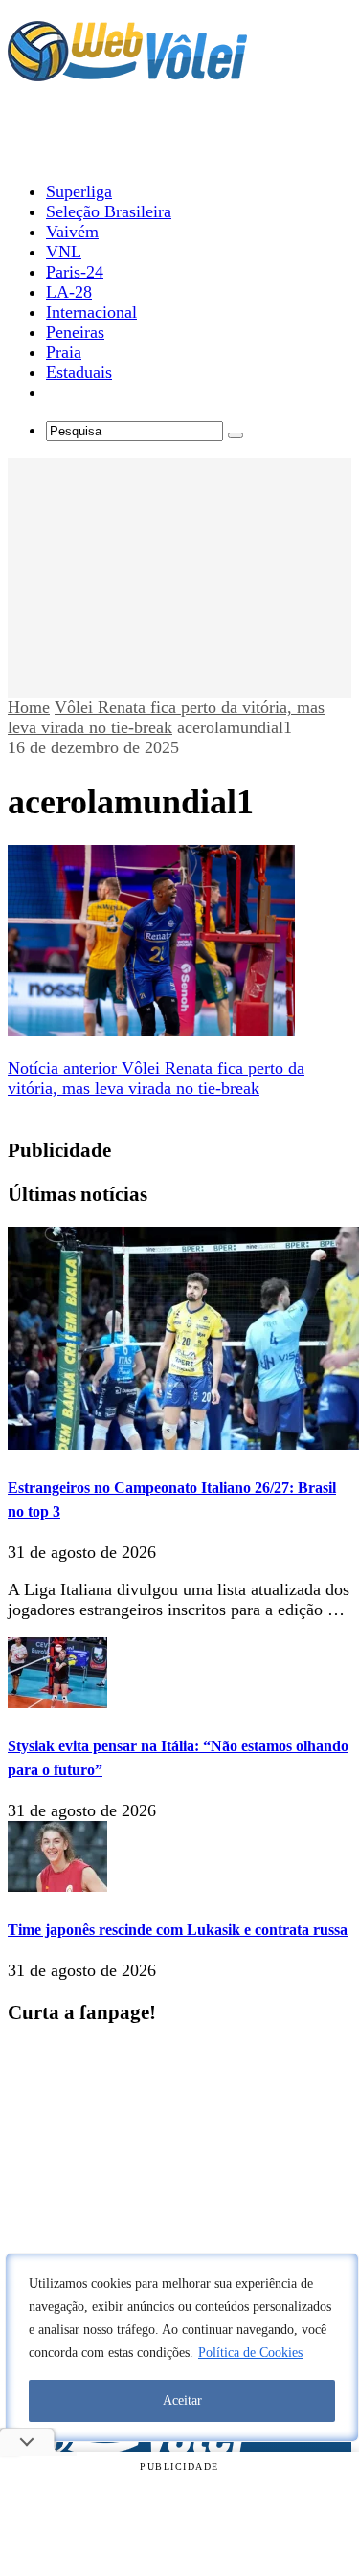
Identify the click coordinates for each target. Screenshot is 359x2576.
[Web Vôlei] (127, 73)
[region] (182, 2347)
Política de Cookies (250, 2353)
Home (29, 707)
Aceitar (182, 2400)
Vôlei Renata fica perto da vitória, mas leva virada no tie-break (166, 717)
